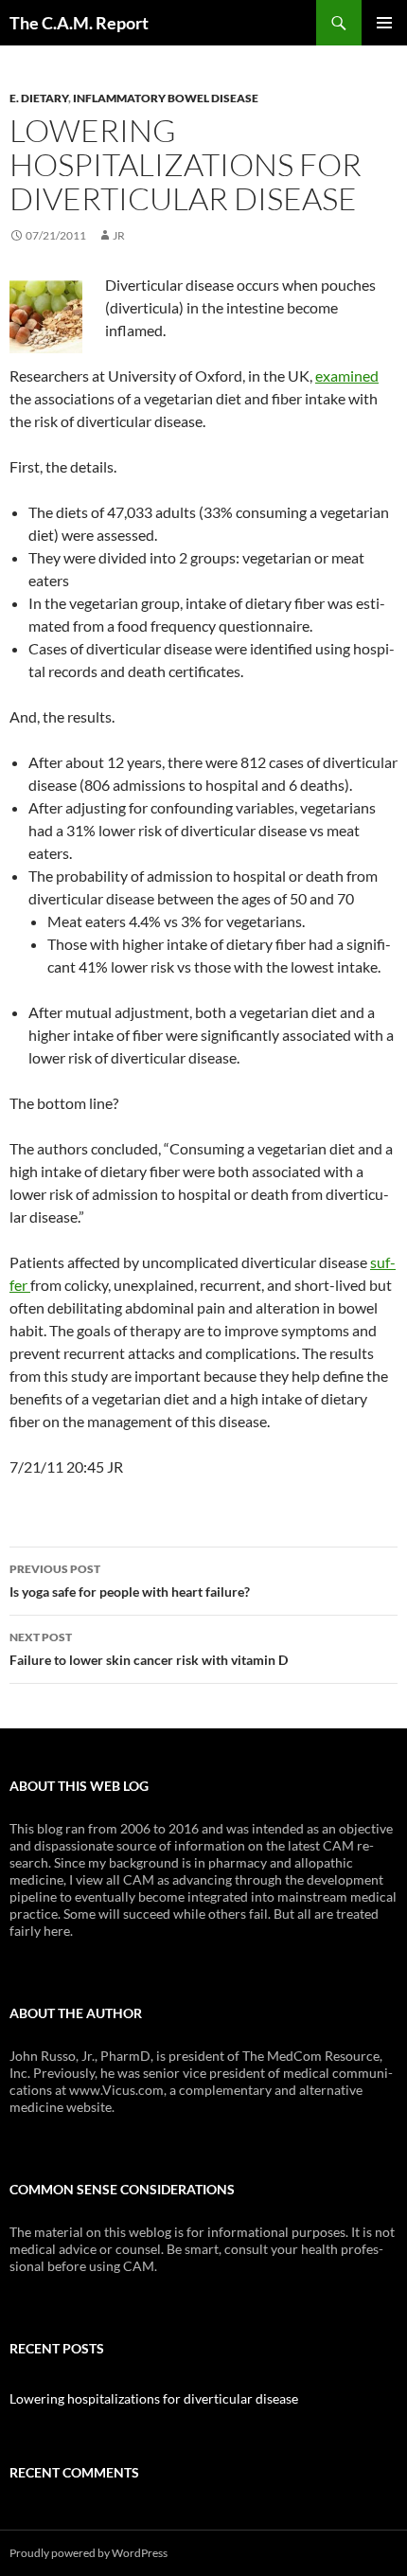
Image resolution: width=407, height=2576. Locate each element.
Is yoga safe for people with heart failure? (130, 1581)
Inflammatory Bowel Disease (166, 98)
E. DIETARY (39, 98)
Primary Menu (384, 23)
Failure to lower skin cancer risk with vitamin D (149, 1649)
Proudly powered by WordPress (88, 2553)
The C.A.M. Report (79, 23)
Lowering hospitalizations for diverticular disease (154, 2398)
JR (119, 235)
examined (347, 376)
